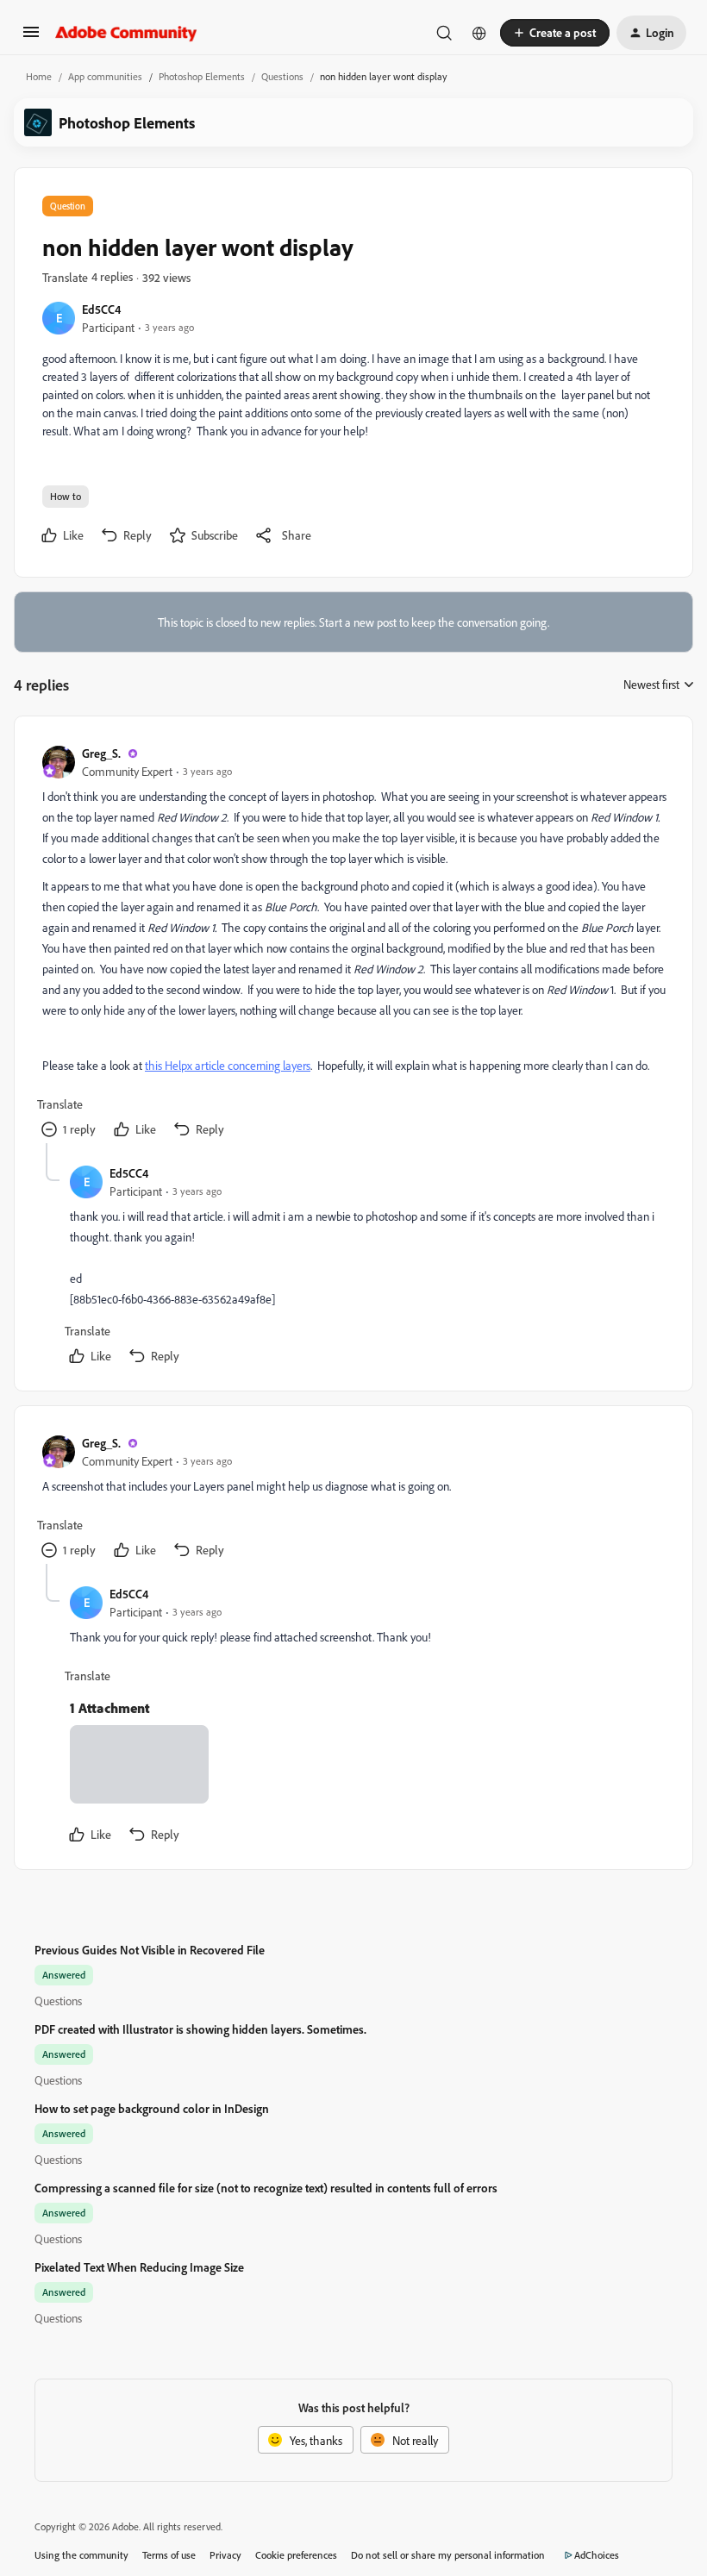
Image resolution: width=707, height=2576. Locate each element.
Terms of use (169, 2555)
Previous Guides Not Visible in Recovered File (150, 1950)
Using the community (81, 2555)
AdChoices (597, 2555)
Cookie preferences (296, 2555)
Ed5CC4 (101, 309)
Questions (282, 76)
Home (39, 76)
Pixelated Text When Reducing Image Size (139, 2267)
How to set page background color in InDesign (152, 2108)
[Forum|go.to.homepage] (126, 33)
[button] (31, 38)
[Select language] (479, 33)
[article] (353, 944)
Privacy (225, 2555)
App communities (105, 76)
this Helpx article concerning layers (228, 1065)
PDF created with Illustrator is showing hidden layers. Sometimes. (200, 2029)
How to (66, 496)
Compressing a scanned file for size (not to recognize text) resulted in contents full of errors (266, 2188)
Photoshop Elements (202, 76)
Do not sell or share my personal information (448, 2555)
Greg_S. (101, 753)
